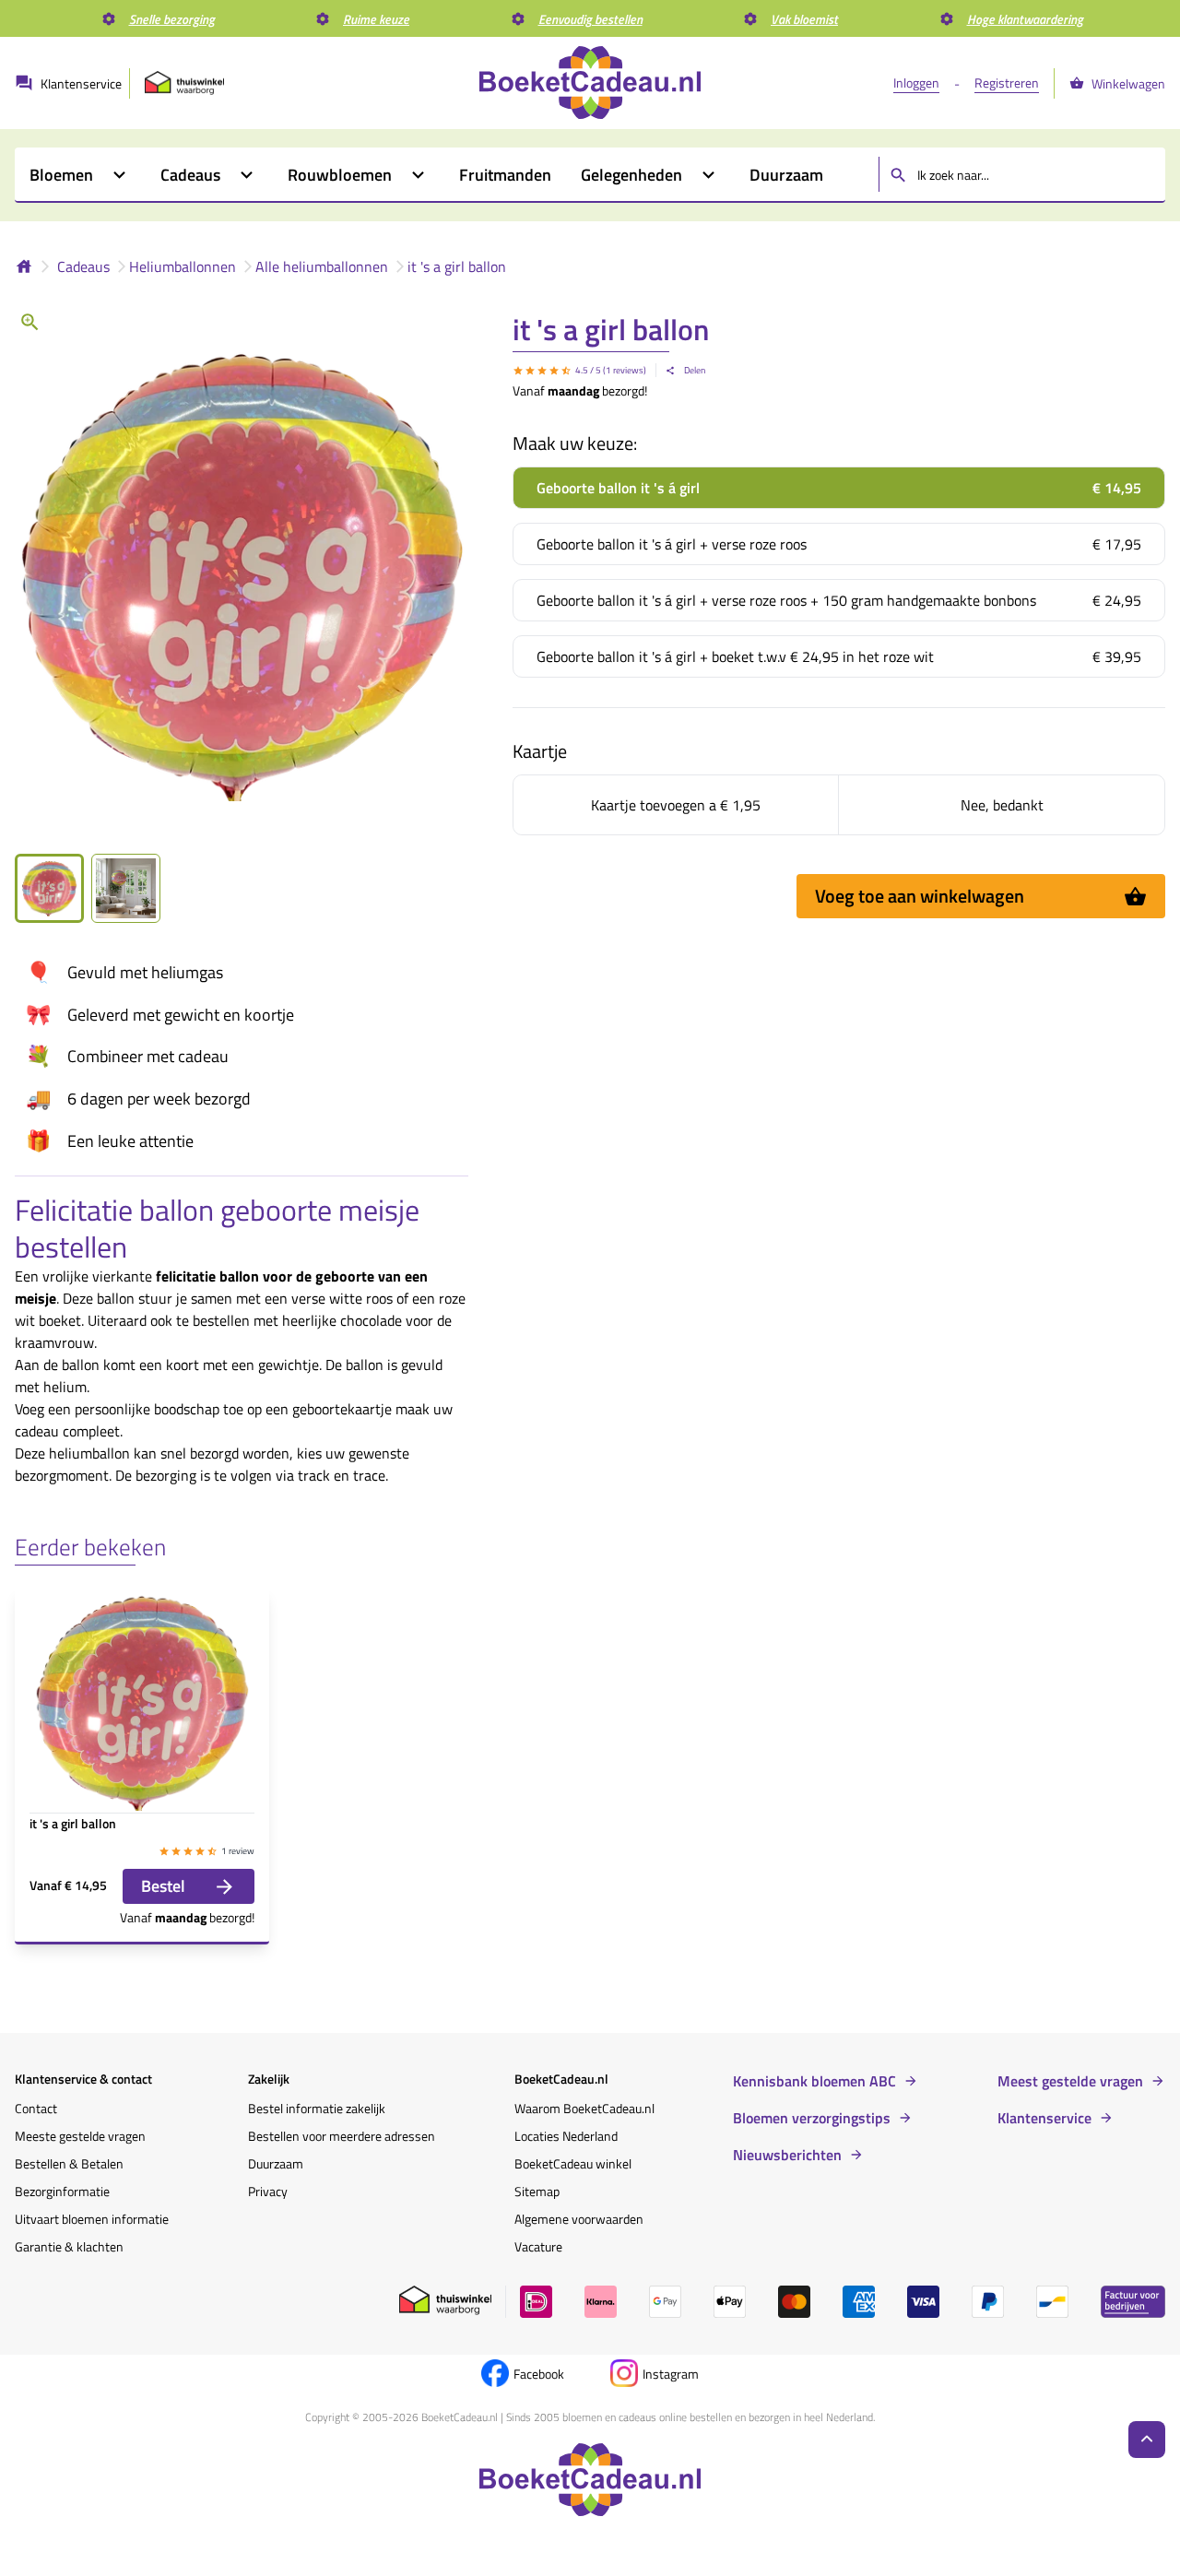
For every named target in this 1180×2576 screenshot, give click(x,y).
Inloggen (916, 83)
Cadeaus (83, 266)
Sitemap (537, 2191)
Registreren (1007, 83)
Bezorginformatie (62, 2191)
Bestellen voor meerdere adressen (342, 2136)
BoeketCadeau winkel (573, 2163)
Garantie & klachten (69, 2246)
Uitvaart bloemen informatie (92, 2219)
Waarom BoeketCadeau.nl (584, 2108)
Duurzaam (276, 2163)
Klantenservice (1044, 2118)
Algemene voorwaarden (579, 2219)
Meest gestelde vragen (1070, 2081)
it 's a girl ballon (457, 266)
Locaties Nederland (566, 2136)
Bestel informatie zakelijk (317, 2108)
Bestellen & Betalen (69, 2163)
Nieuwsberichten (787, 2155)
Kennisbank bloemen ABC (814, 2081)
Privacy (268, 2191)
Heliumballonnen (183, 266)
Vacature (538, 2246)
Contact (36, 2108)
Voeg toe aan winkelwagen (920, 896)
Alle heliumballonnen (322, 266)
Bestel (163, 1886)
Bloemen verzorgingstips (812, 2118)
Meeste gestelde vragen (80, 2136)
